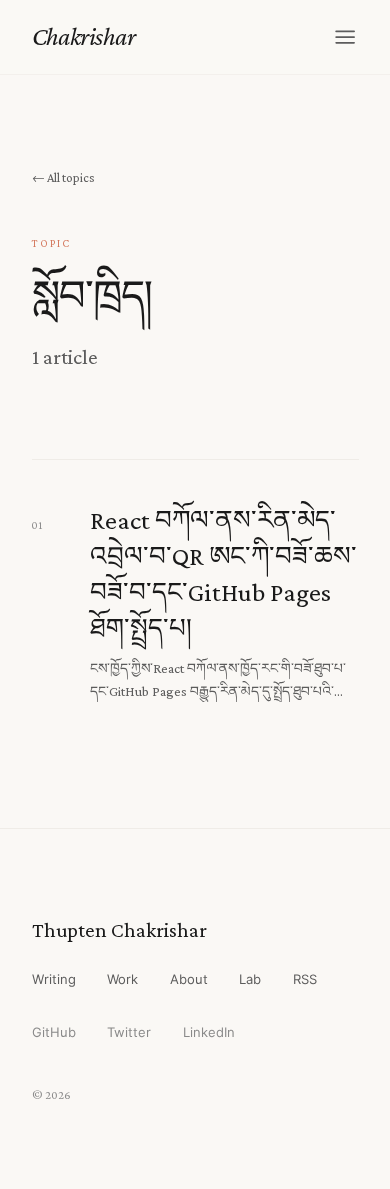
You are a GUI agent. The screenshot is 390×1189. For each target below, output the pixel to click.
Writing (54, 979)
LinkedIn (209, 1032)
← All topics (63, 177)
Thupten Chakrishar (119, 930)
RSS (305, 979)
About (189, 979)
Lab (250, 979)
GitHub (54, 1032)
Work (122, 979)
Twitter (129, 1032)
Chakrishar (84, 36)
